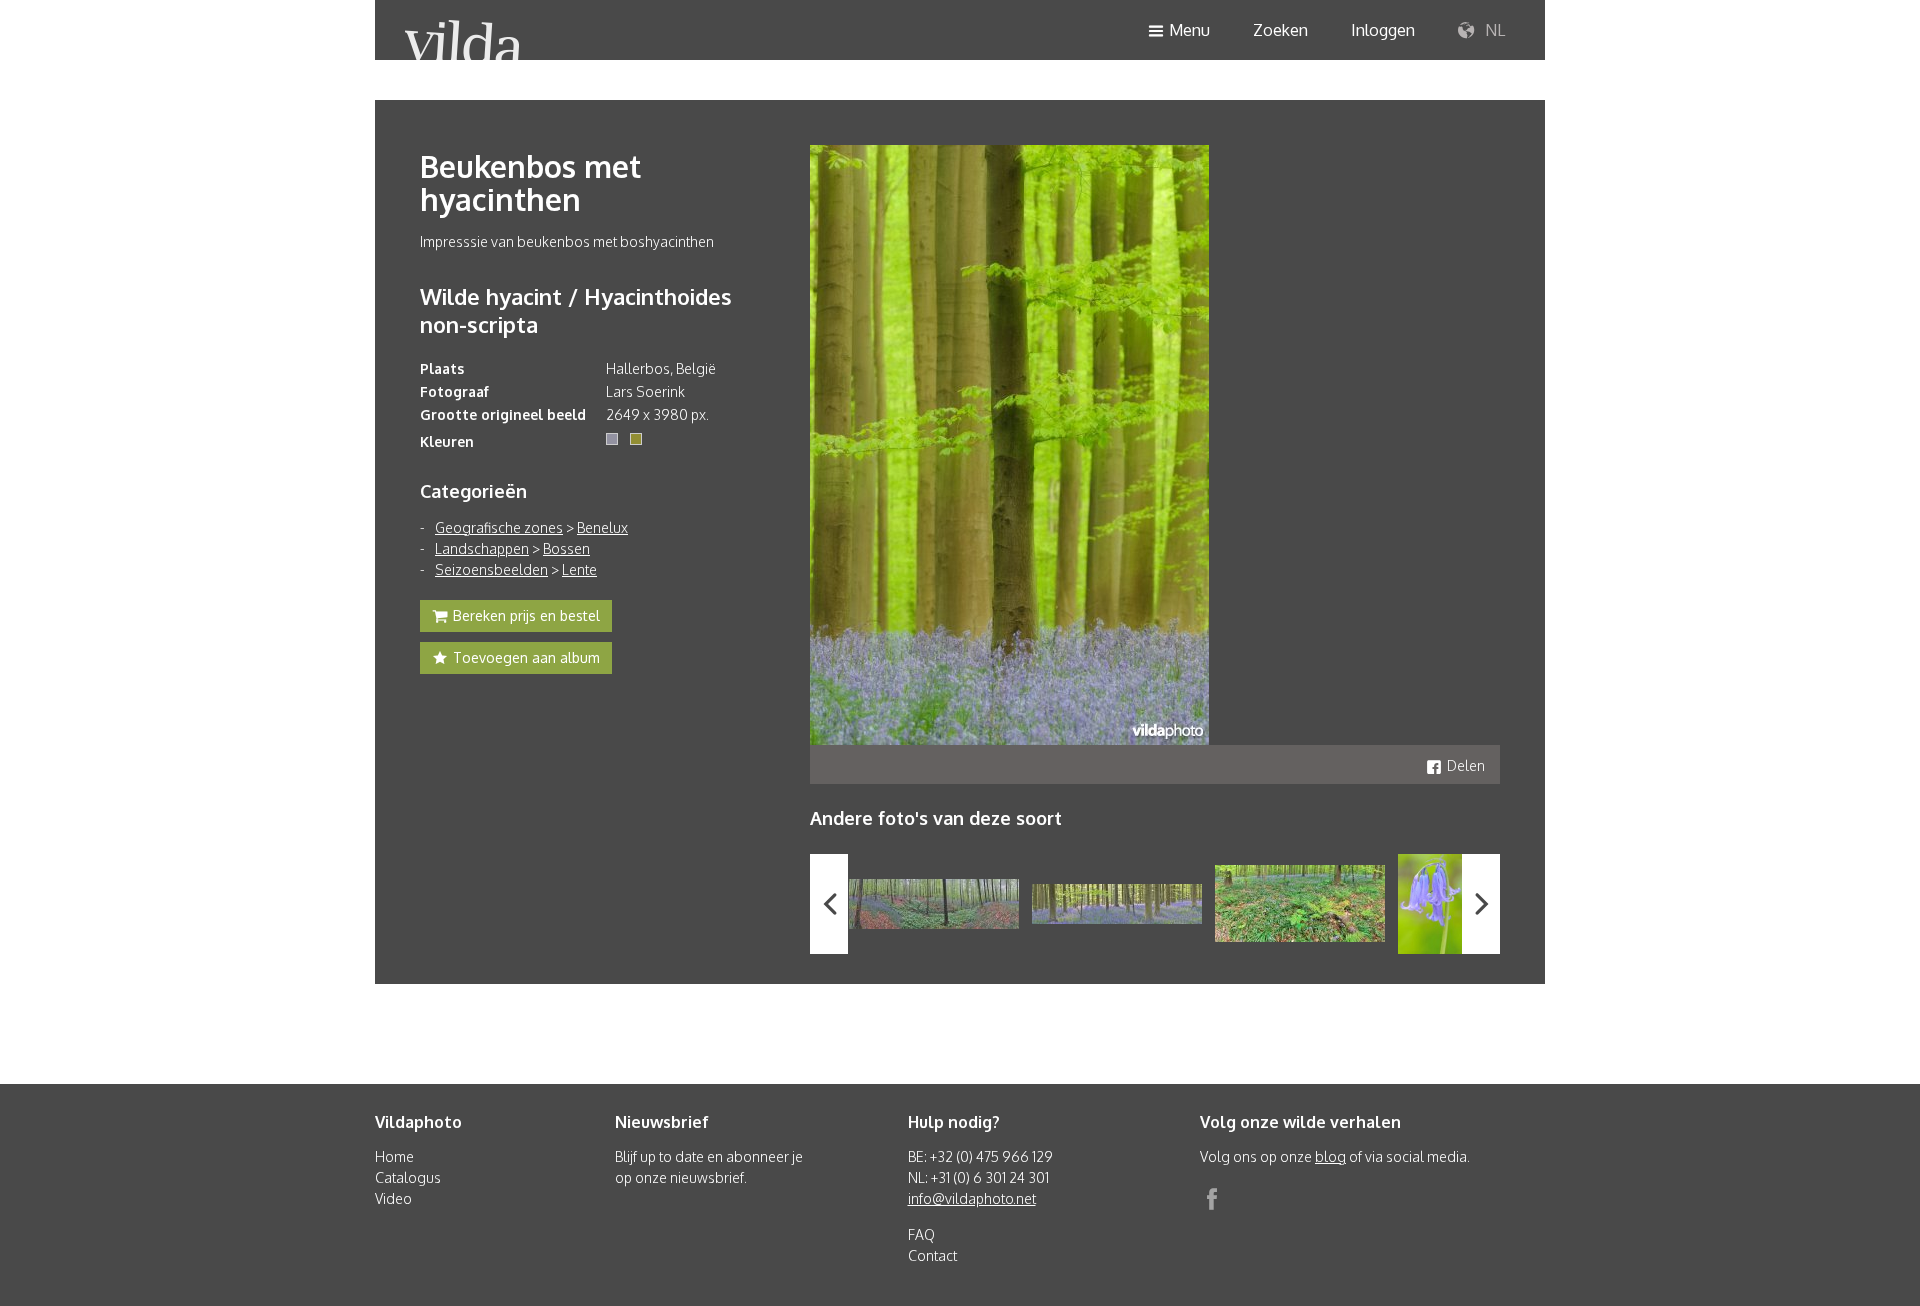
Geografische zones (499, 527)
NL (1493, 30)
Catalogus (408, 1177)
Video (393, 1198)
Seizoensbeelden (491, 569)
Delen (1466, 765)
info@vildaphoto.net (972, 1198)
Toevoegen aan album (526, 657)
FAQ (921, 1234)
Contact (932, 1255)
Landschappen (482, 548)
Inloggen (1383, 30)
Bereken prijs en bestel (526, 615)
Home (394, 1156)
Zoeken (1280, 30)
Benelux (602, 527)
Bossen (566, 548)
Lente (579, 569)
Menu (1189, 30)
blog (1330, 1156)
